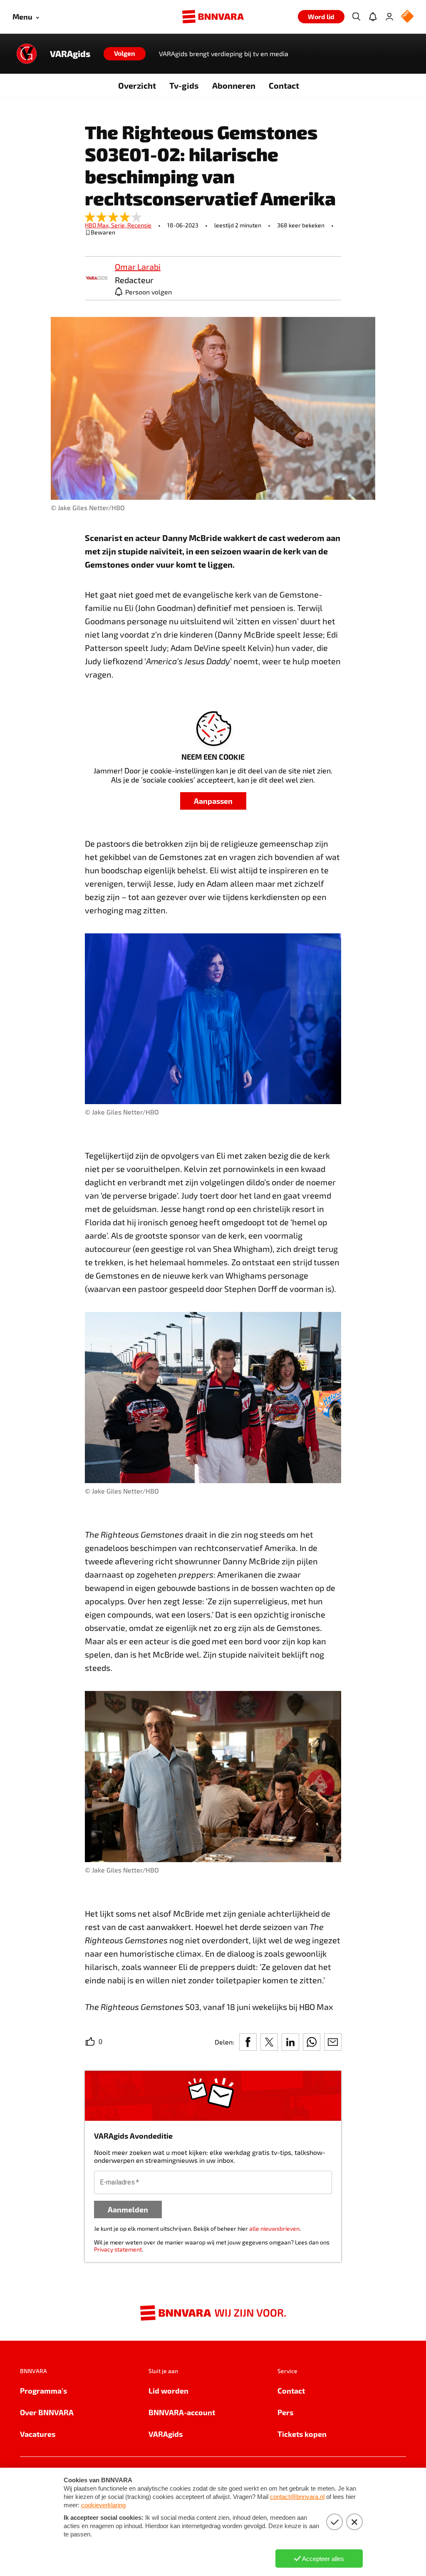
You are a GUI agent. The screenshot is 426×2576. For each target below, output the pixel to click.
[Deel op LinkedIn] (290, 2042)
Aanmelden (128, 2209)
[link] (97, 278)
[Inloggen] (389, 17)
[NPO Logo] (407, 17)
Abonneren (234, 85)
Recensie (139, 225)
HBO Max (98, 225)
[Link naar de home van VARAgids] (27, 54)
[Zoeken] (356, 17)
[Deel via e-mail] (333, 2042)
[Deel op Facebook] (248, 2042)
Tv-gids (184, 85)
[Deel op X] (269, 2042)
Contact (284, 85)
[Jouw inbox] (373, 17)
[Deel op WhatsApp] (312, 2042)
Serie (119, 225)
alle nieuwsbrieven (274, 2228)
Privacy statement (118, 2249)
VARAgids (70, 54)
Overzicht (137, 85)
